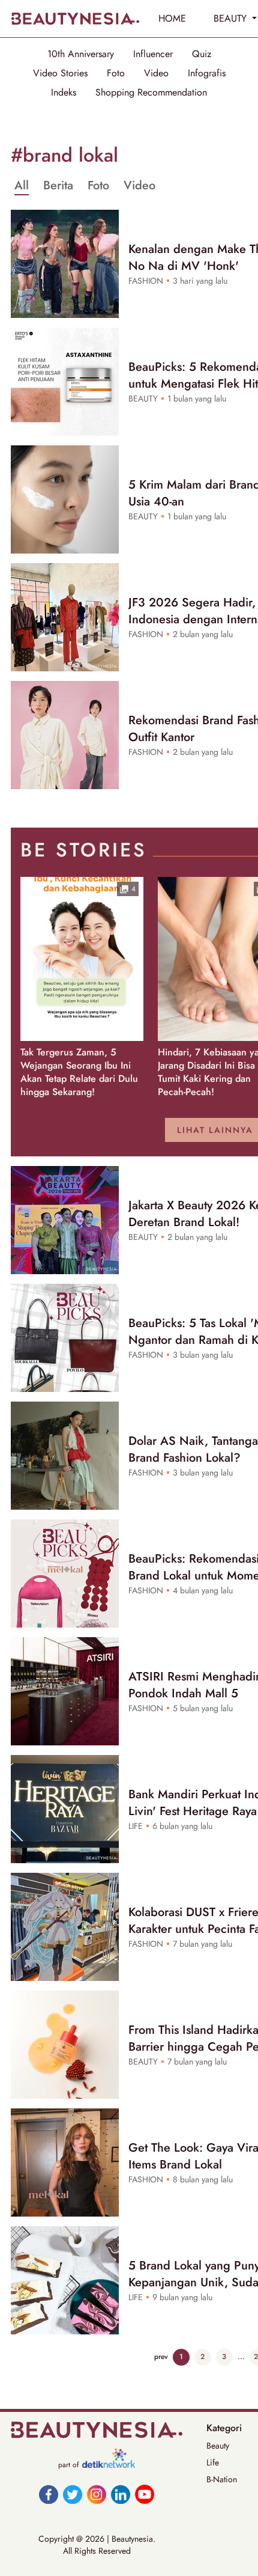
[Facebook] (49, 2494)
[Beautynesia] (75, 19)
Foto (116, 73)
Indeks (64, 93)
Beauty (218, 2446)
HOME (172, 18)
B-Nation (222, 2479)
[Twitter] (73, 2494)
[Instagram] (97, 2494)
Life (213, 2462)
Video (156, 73)
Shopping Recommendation (151, 93)
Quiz (202, 54)
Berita (58, 186)
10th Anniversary (81, 54)
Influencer (153, 54)
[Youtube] (145, 2494)
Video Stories (60, 73)
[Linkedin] (121, 2494)
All (22, 186)
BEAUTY (232, 18)
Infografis (207, 73)
